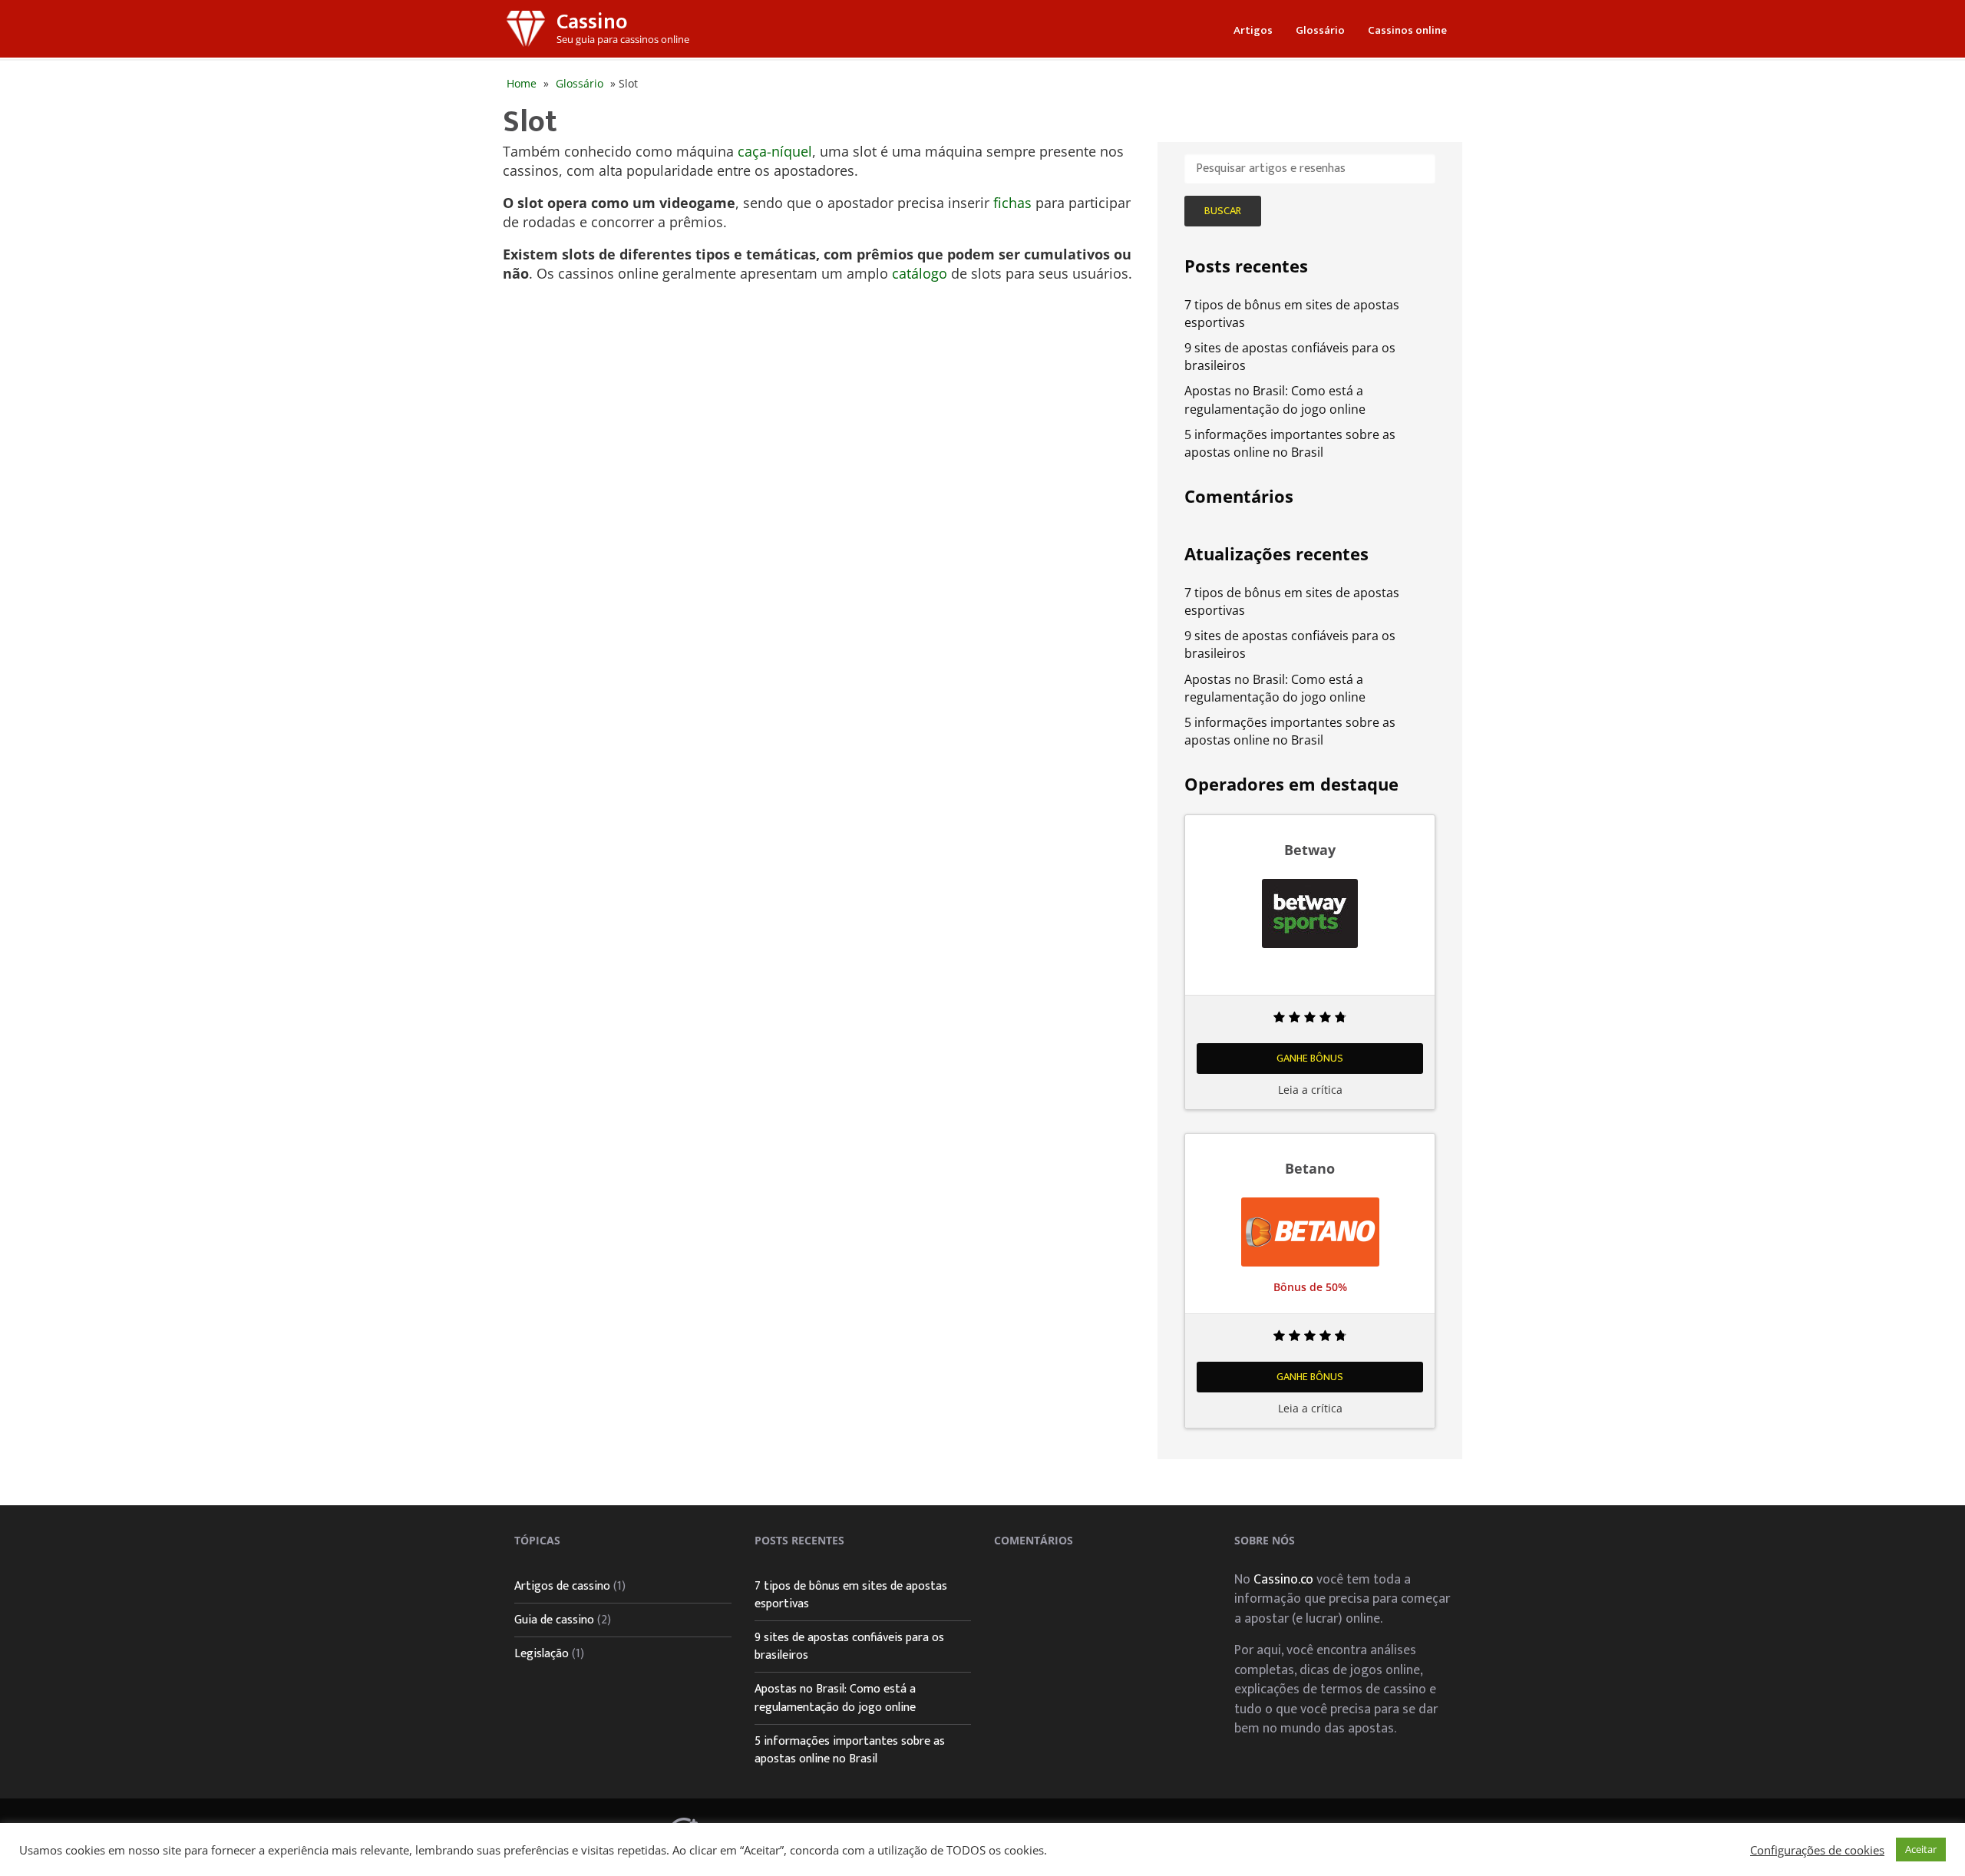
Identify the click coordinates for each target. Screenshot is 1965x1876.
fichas (1012, 203)
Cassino (592, 22)
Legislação (542, 1654)
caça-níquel (775, 151)
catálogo (920, 273)
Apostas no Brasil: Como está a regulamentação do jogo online (1275, 400)
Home (522, 83)
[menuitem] (1253, 29)
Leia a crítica (1310, 1090)
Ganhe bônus (1310, 1058)
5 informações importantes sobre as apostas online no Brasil (1290, 443)
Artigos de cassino (562, 1586)
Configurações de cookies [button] (1817, 1850)
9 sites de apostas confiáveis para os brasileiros (849, 1646)
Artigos (1253, 30)
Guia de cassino (554, 1620)
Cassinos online (1407, 30)
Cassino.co (1283, 1579)
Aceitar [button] (1921, 1849)
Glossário (1320, 30)
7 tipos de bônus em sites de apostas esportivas (851, 1595)
